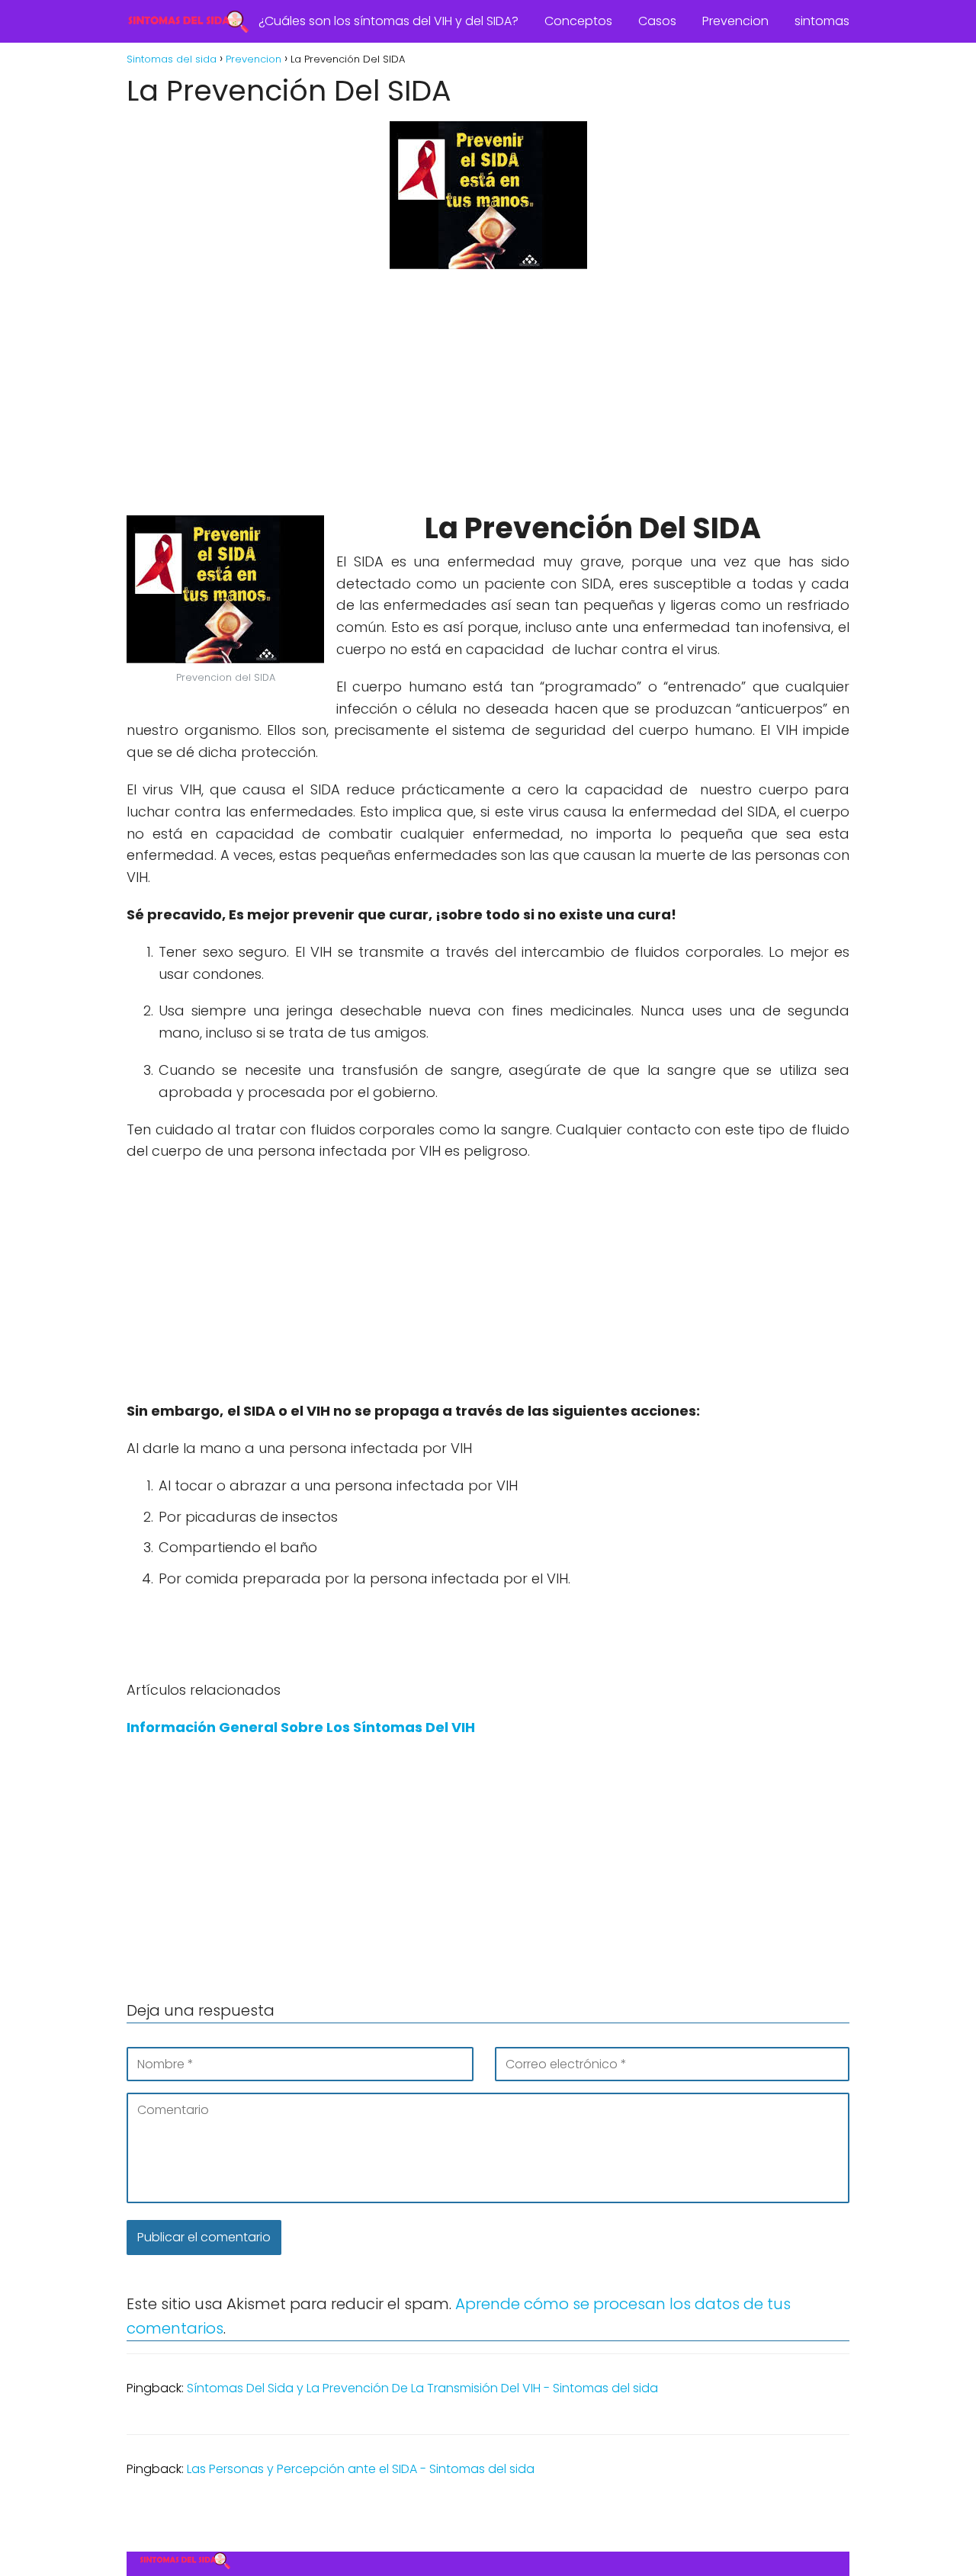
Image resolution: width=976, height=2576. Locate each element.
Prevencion (735, 21)
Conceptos (578, 21)
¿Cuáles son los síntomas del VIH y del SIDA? (388, 21)
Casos (657, 21)
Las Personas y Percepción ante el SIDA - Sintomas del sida (361, 2469)
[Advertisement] (488, 393)
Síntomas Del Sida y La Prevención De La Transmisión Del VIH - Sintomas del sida (422, 2388)
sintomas (822, 21)
